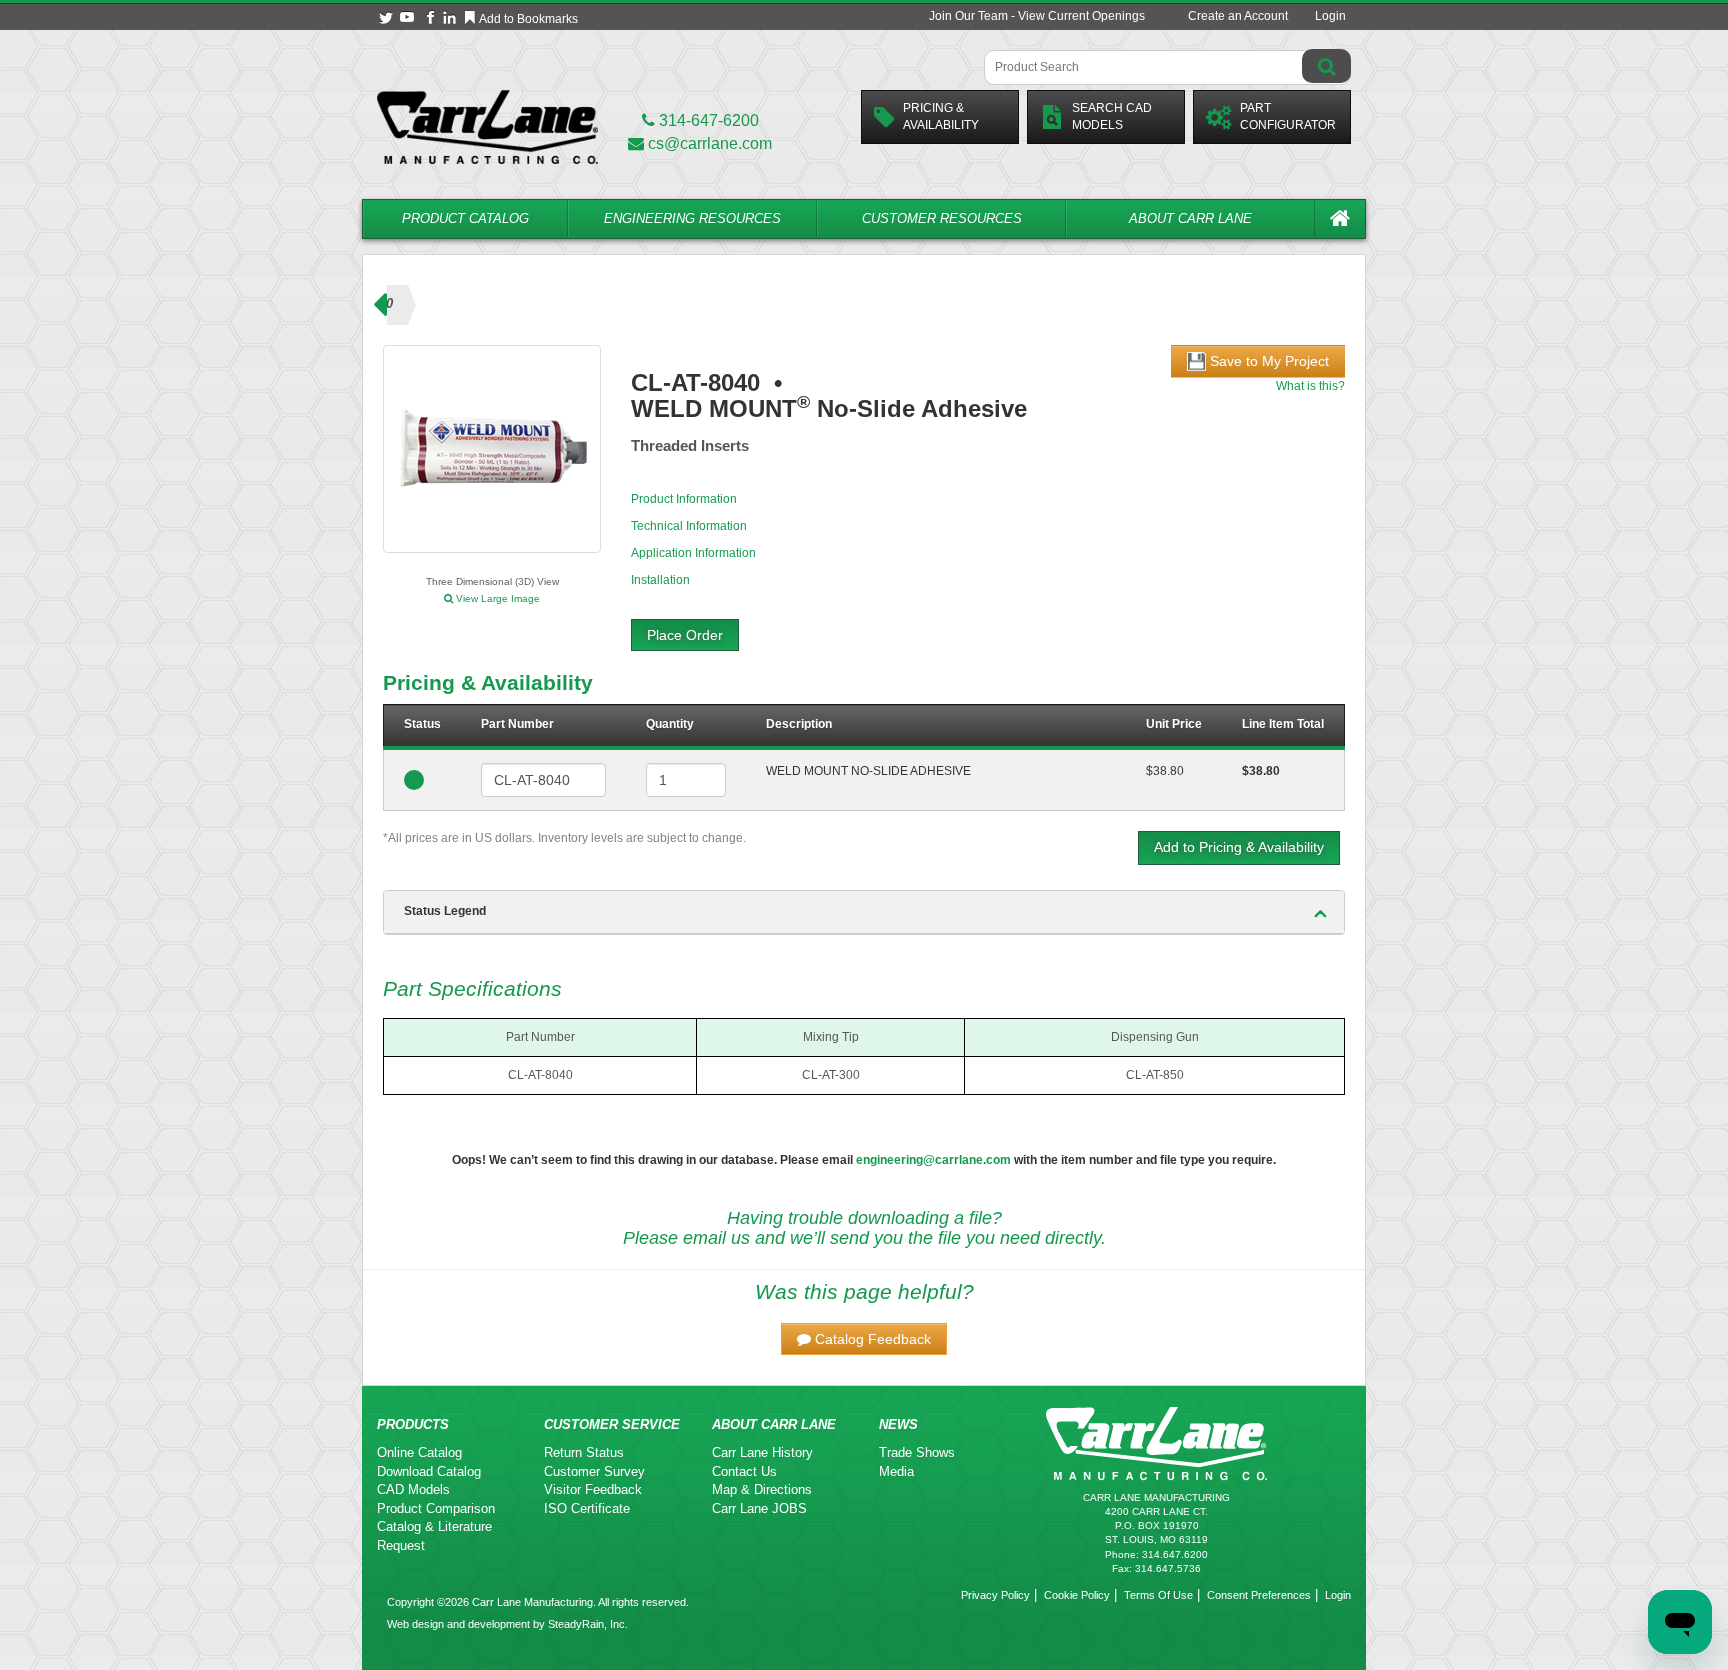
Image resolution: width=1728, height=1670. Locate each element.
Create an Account (1238, 16)
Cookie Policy (1077, 1595)
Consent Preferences (1259, 1595)
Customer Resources (942, 218)
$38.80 (1165, 771)
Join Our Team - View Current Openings (1037, 16)
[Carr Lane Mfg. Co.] (487, 126)
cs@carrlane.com (710, 143)
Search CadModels (1112, 116)
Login (1330, 16)
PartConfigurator (1288, 116)
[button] (864, 1339)
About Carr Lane (1190, 218)
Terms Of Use (1158, 1595)
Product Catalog (465, 218)
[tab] (864, 912)
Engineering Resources (692, 218)
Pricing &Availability (941, 116)
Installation (660, 580)
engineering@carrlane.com (933, 1160)
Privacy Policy (995, 1595)
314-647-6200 (707, 120)
